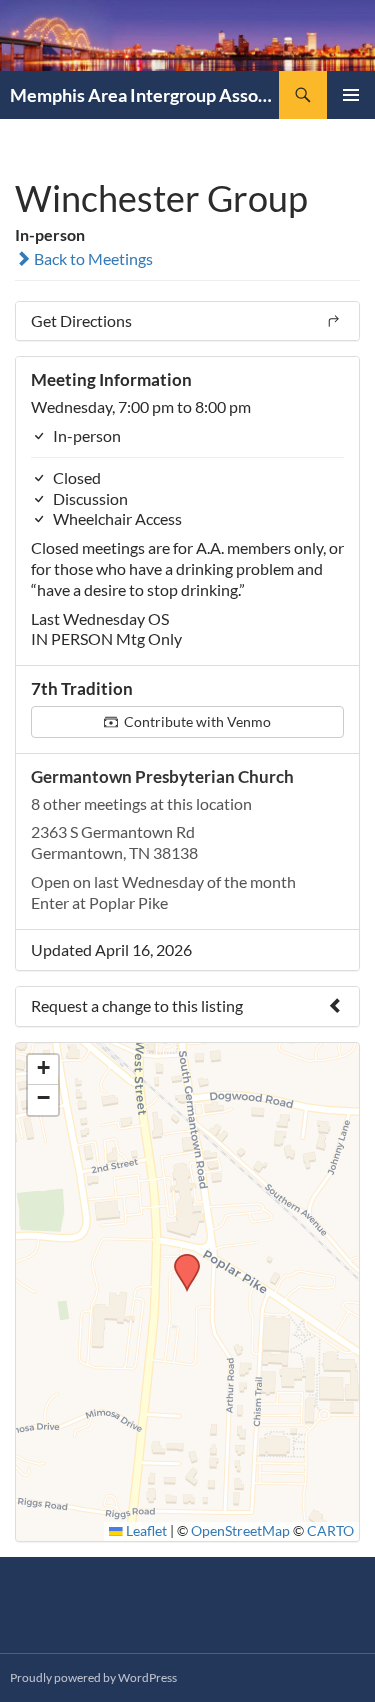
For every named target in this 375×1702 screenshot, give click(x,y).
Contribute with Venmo (196, 721)
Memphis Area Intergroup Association (144, 95)
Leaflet (145, 1531)
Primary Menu (351, 95)
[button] (180, 1260)
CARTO (330, 1531)
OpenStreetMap (240, 1531)
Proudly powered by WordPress (93, 1677)
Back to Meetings (92, 258)
